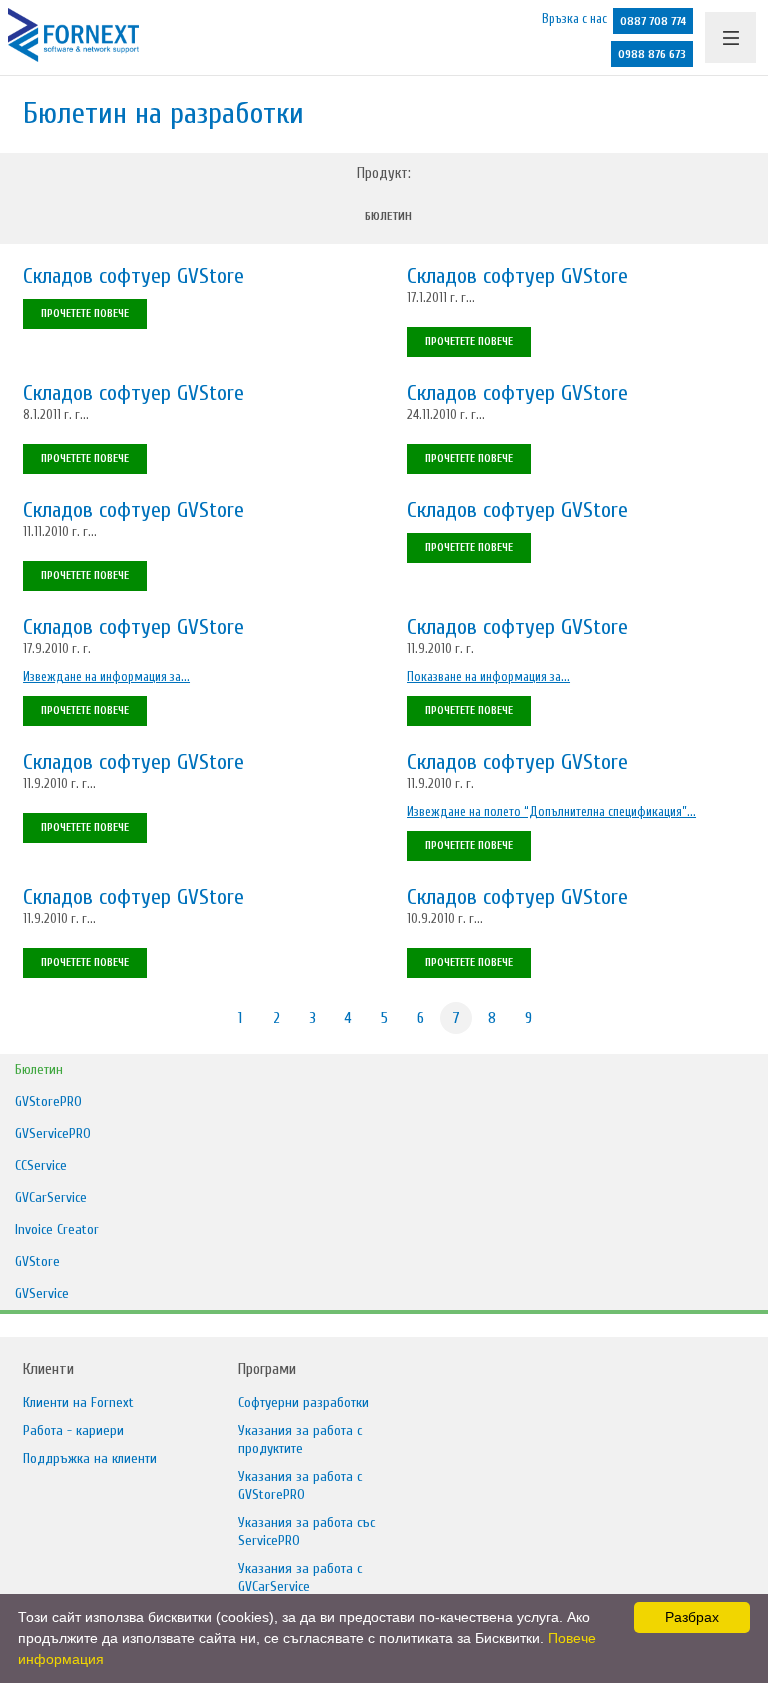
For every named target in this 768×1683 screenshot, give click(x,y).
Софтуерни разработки (303, 1402)
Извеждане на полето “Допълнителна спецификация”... (551, 811)
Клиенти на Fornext (78, 1402)
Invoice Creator (57, 1229)
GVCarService (51, 1197)
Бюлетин (388, 216)
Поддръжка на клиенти (90, 1458)
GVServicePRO (53, 1133)
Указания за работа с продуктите (300, 1439)
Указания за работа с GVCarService (300, 1577)
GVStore (37, 1261)
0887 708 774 (653, 21)
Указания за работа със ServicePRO (306, 1531)
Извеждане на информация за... (106, 676)
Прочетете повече (85, 313)
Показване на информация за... (488, 676)
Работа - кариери (73, 1430)
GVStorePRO (48, 1101)
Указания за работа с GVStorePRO (300, 1485)
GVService (42, 1293)
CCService (41, 1165)
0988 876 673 (652, 54)
